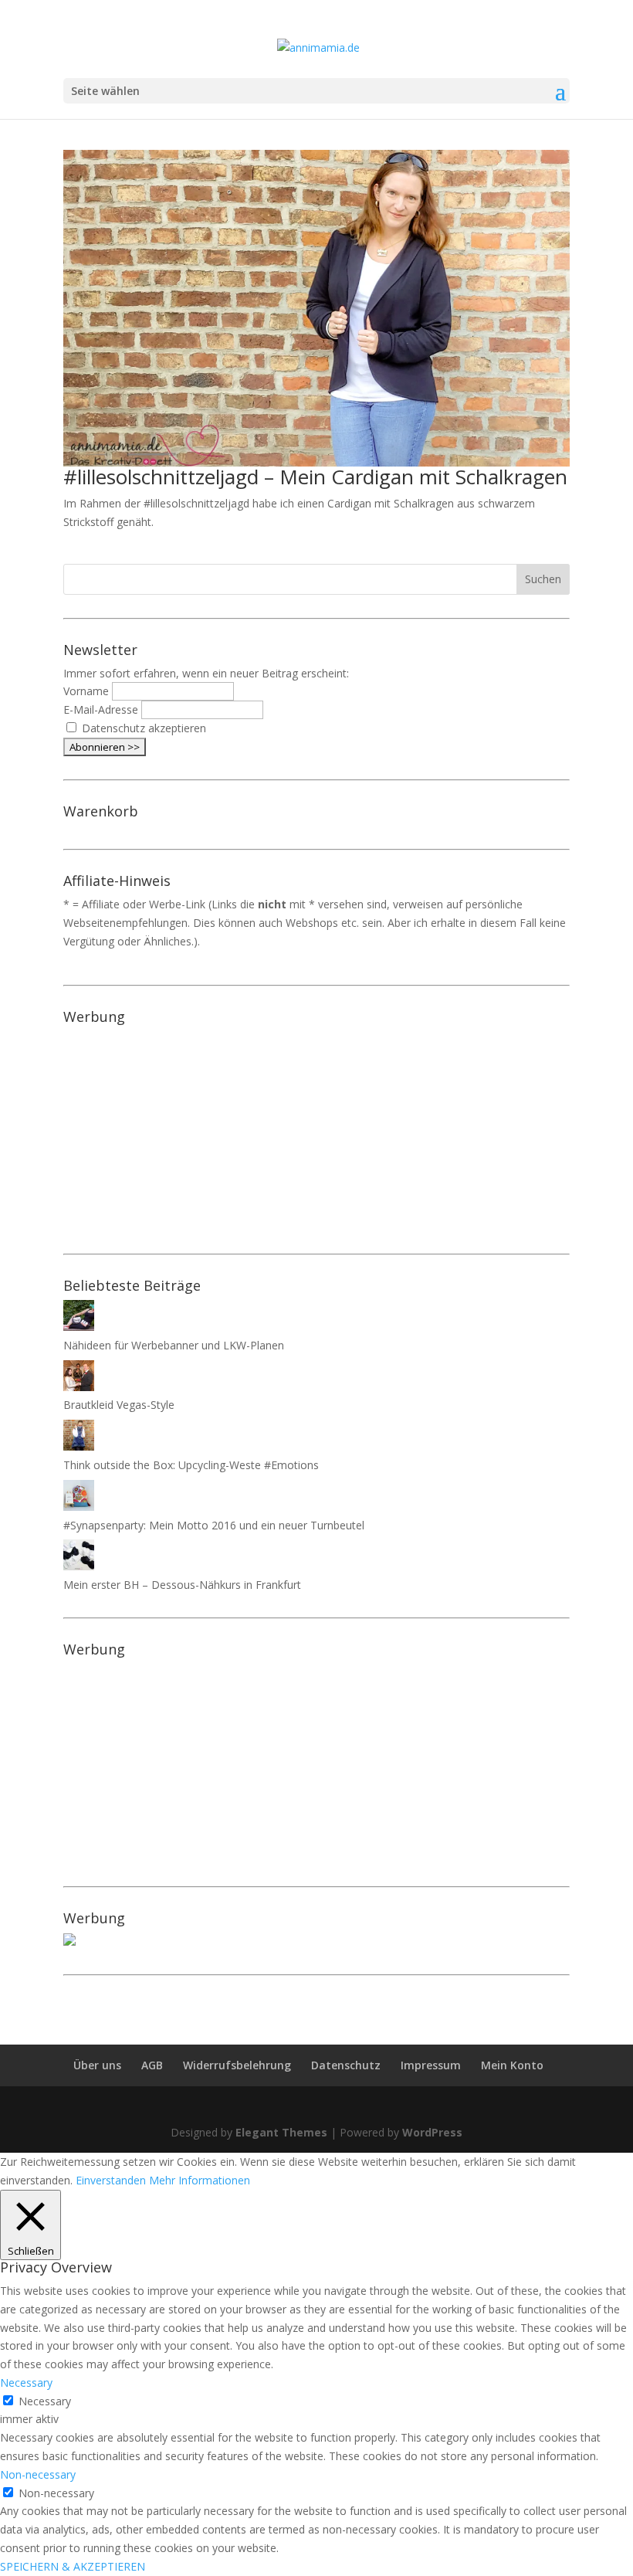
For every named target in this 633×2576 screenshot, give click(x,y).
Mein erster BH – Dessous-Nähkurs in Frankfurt (182, 1585)
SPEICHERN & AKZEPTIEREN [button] (73, 2566)
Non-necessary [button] (38, 2474)
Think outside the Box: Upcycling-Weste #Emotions (191, 1465)
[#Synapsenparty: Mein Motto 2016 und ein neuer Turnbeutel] (79, 1507)
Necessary (45, 2401)
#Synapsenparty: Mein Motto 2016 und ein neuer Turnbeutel (214, 1525)
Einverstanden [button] (111, 2180)
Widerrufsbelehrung (237, 2065)
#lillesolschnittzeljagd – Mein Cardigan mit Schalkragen (315, 477)
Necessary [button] (26, 2383)
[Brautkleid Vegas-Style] (79, 1387)
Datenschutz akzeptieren (144, 728)
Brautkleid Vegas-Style (119, 1405)
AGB (152, 2065)
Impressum (431, 2065)
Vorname (86, 691)
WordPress (432, 2132)
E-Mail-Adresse (101, 709)
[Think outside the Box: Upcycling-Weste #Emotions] (79, 1446)
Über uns (97, 2065)
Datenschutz (346, 2065)
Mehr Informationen (200, 2180)
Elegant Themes (281, 2132)
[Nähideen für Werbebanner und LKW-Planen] (79, 1327)
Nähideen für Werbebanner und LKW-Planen (174, 1345)
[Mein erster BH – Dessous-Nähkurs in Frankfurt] (79, 1566)
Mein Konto (512, 2065)
